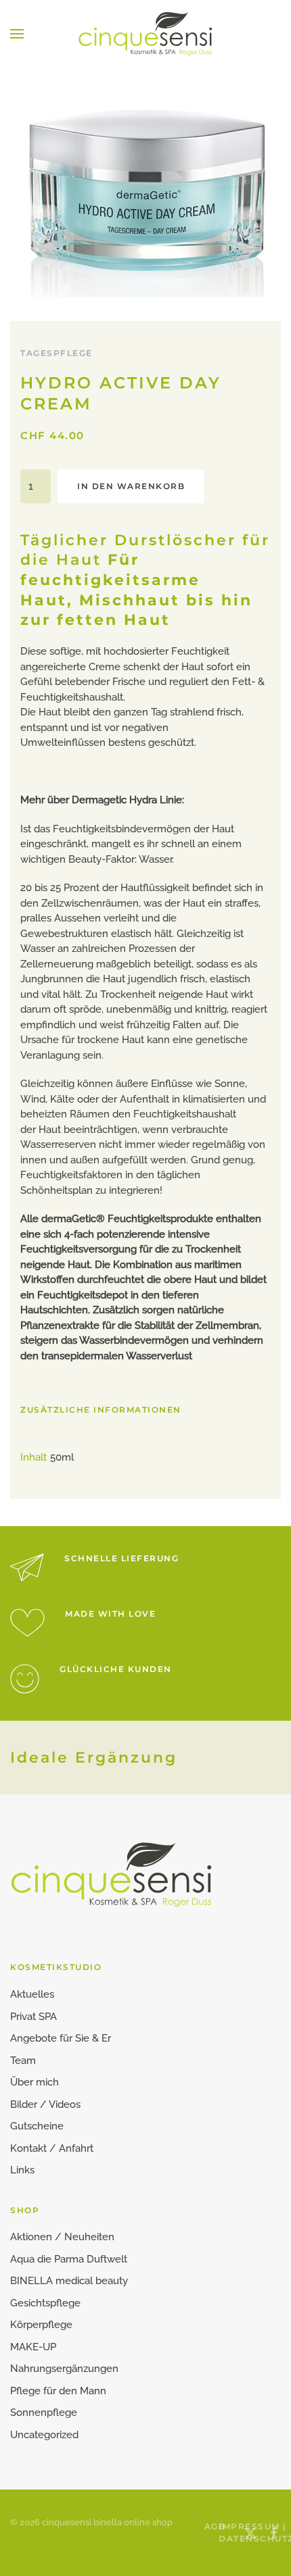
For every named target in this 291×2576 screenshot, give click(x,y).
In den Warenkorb (131, 486)
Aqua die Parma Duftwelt (69, 2259)
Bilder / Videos (45, 2104)
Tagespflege (57, 353)
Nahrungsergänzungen (64, 2369)
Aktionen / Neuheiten (62, 2237)
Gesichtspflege (45, 2303)
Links (22, 2170)
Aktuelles (32, 1994)
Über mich (35, 2082)
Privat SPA (33, 2017)
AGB (207, 2526)
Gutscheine (37, 2126)
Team (23, 2061)
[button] (17, 34)
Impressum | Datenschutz (221, 2532)
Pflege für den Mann (58, 2391)
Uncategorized (44, 2435)
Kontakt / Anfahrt (52, 2148)
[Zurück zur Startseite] (145, 34)
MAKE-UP (33, 2347)
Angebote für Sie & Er (61, 2038)
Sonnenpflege (44, 2413)
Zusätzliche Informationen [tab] (101, 1410)
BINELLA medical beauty (69, 2281)
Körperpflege (41, 2325)
